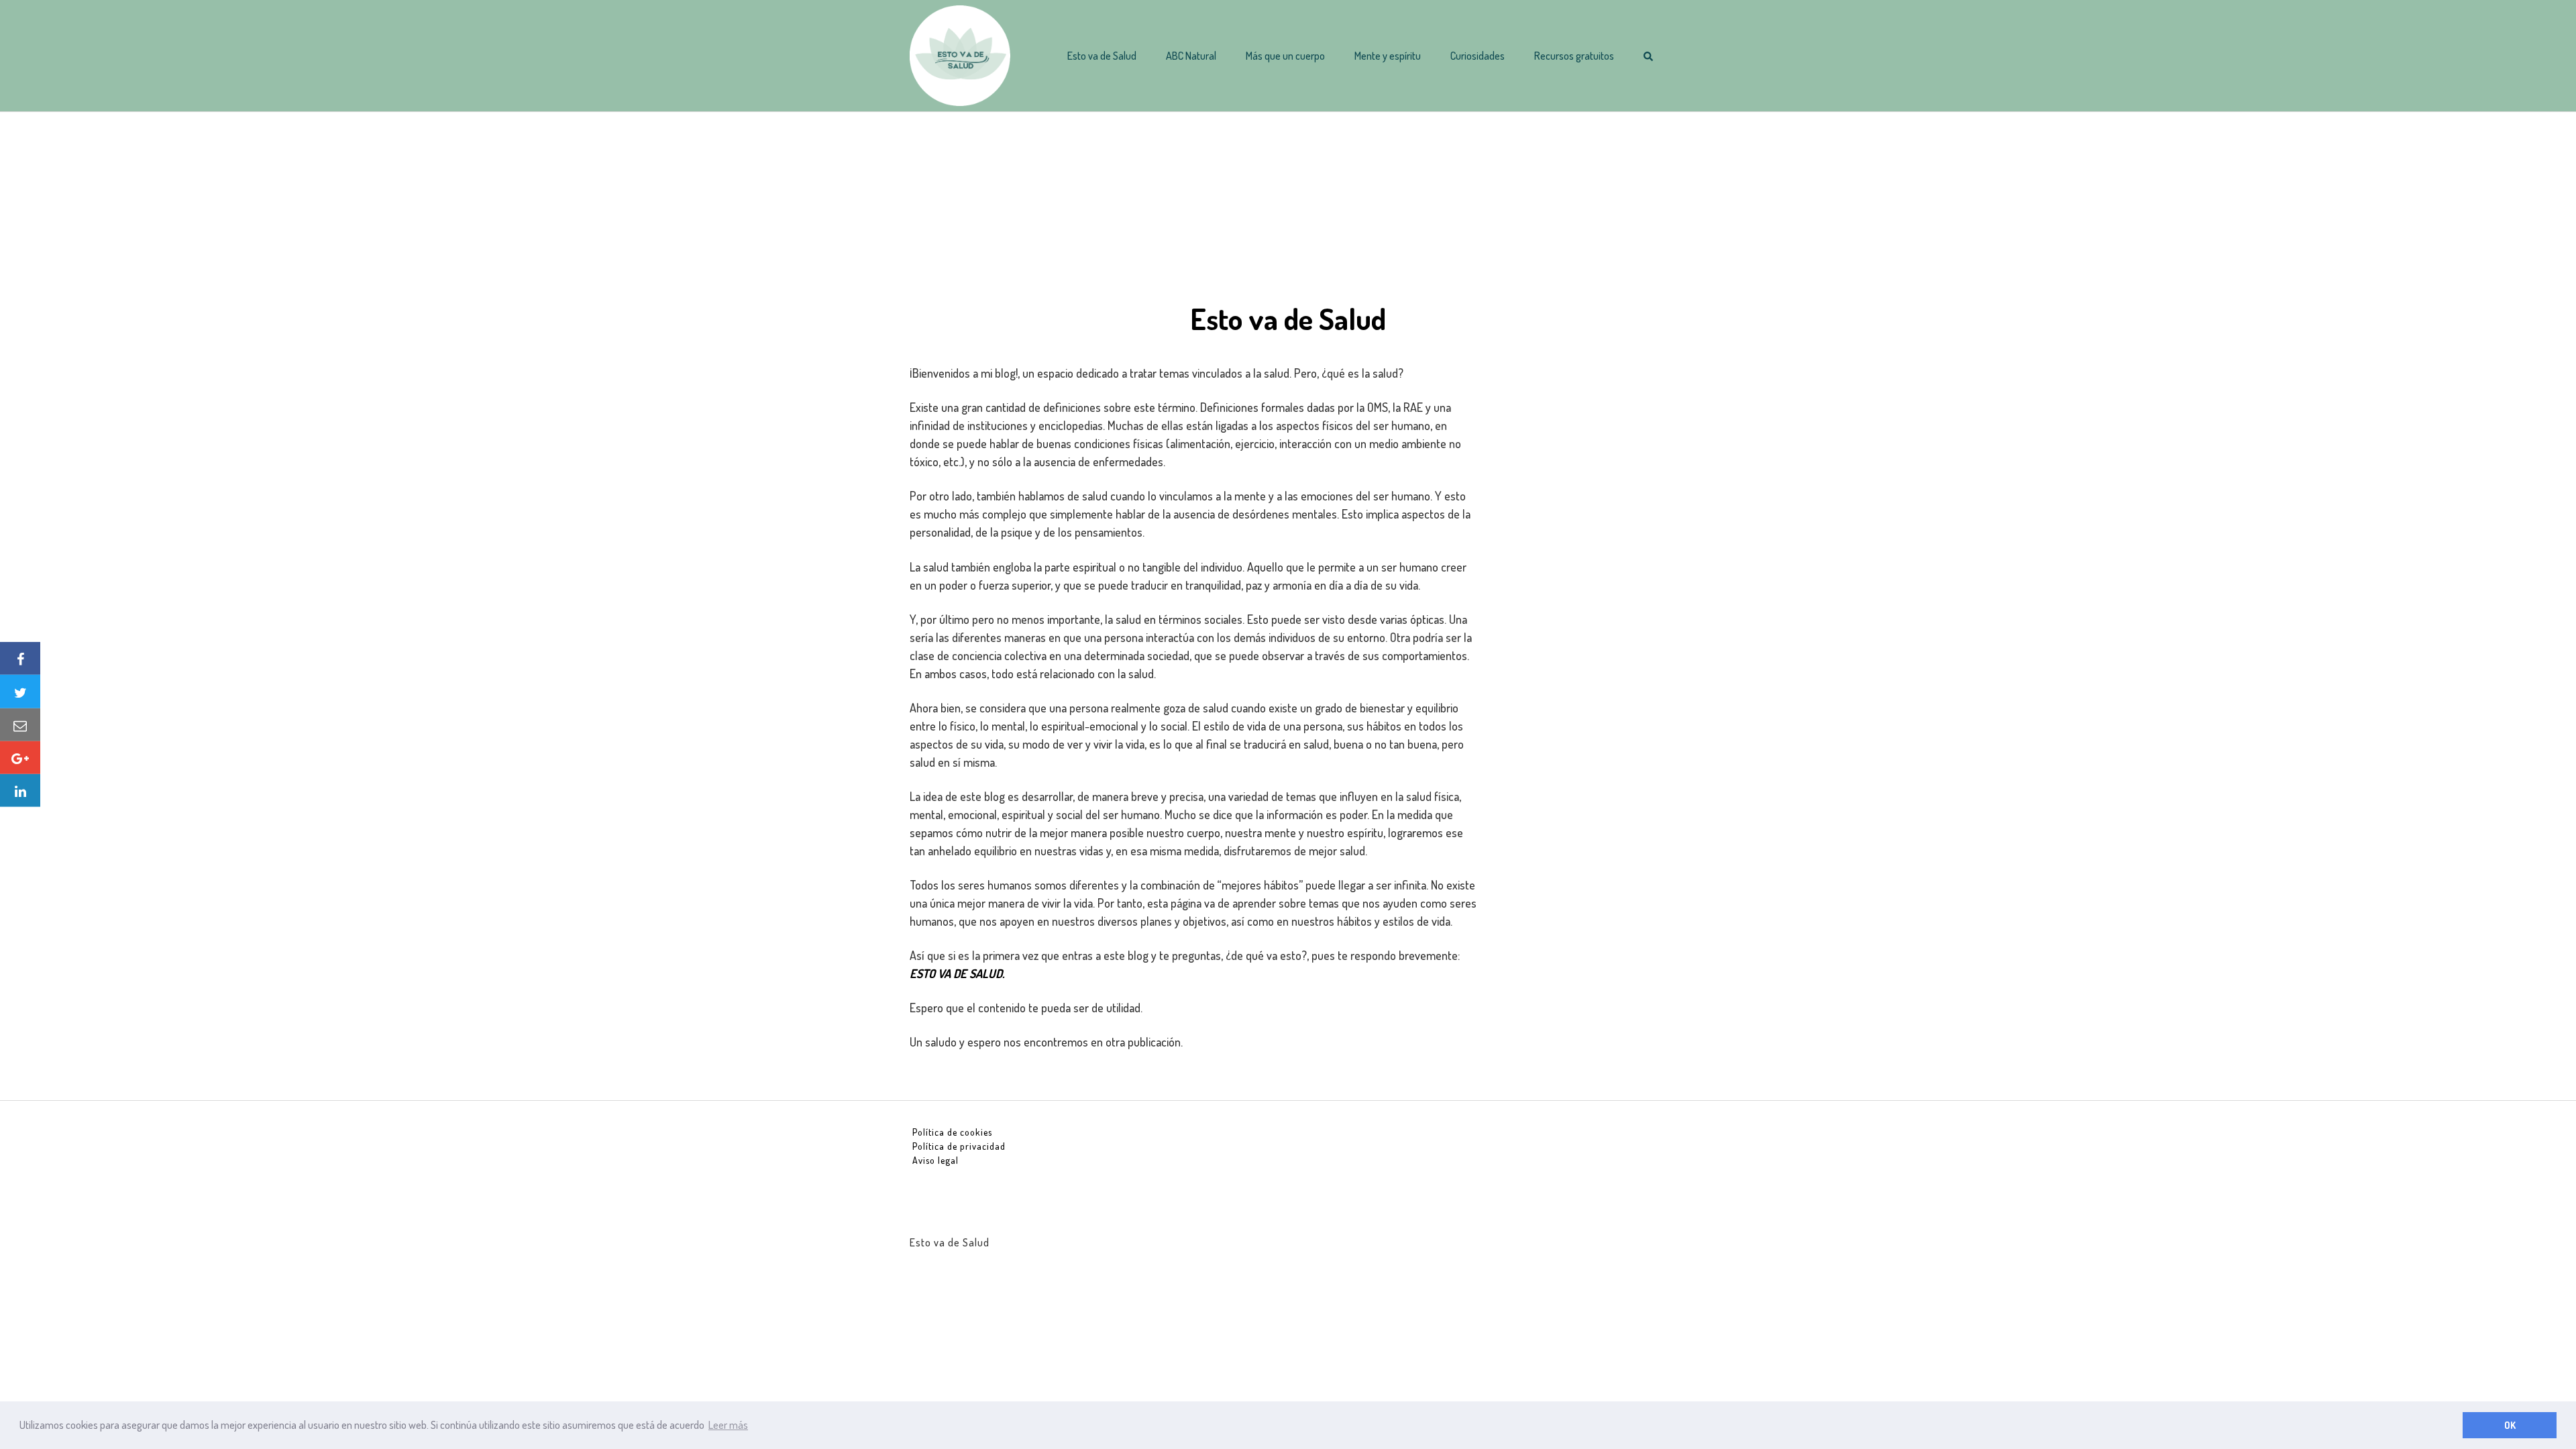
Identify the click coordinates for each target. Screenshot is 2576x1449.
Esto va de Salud (1102, 56)
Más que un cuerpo (1285, 56)
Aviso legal (935, 1160)
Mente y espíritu (1388, 56)
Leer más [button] (728, 1425)
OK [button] (2510, 1425)
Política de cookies (952, 1132)
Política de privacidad (959, 1146)
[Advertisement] (1288, 206)
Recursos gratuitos (1574, 56)
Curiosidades (1478, 56)
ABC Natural (1191, 56)
